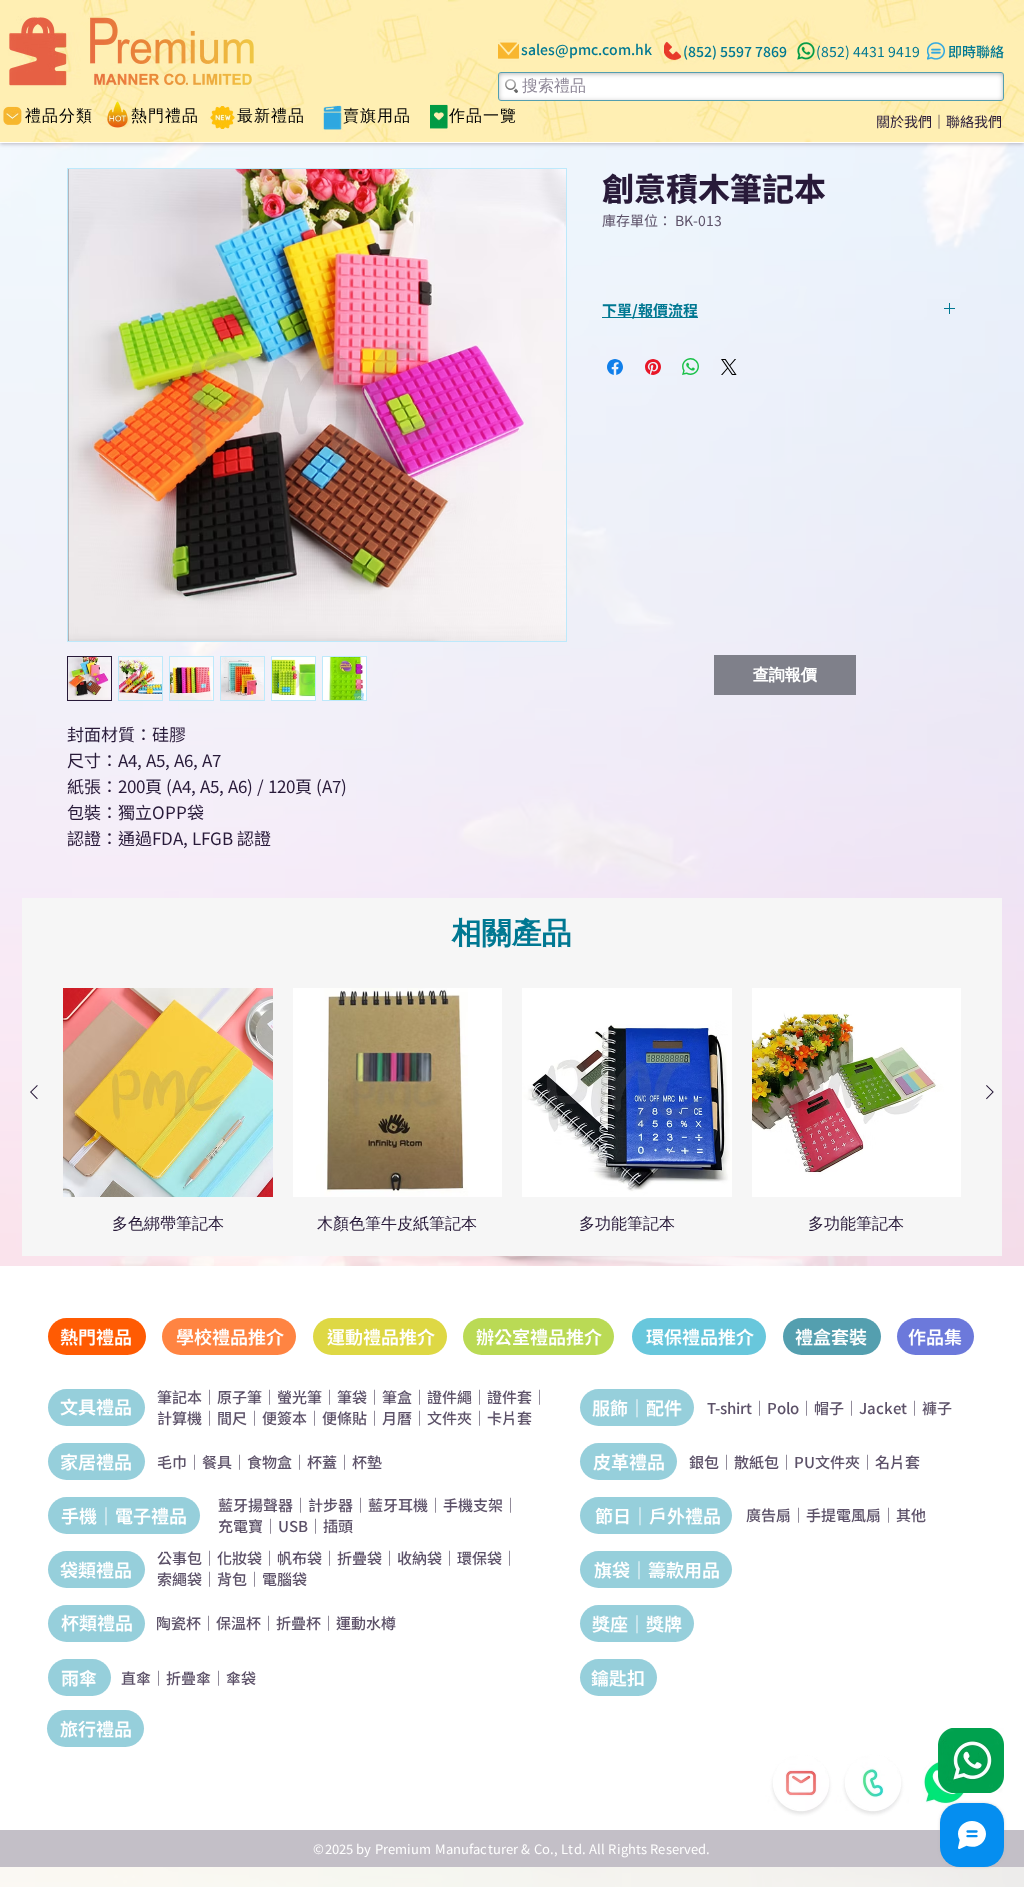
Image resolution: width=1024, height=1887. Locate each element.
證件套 (509, 1396)
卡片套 (509, 1417)
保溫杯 (238, 1622)
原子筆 (239, 1396)
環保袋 (479, 1557)
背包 (232, 1578)
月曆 (397, 1417)
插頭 (338, 1525)
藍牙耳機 (398, 1504)
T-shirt (729, 1407)
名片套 (897, 1461)
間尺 (232, 1417)
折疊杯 (298, 1622)
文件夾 (449, 1417)
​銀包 (704, 1461)
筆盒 (397, 1396)
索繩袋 (179, 1578)
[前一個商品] (34, 1092)
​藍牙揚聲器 (255, 1504)
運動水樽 (366, 1622)
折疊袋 (359, 1557)
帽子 (829, 1407)
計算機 (179, 1417)
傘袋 (241, 1677)
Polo (783, 1407)
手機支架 (473, 1504)
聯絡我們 (974, 121)
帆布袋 (299, 1557)
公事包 (179, 1557)
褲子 (937, 1407)
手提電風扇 (843, 1514)
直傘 (136, 1677)
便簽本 (284, 1417)
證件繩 (449, 1396)
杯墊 (367, 1461)
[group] (512, 1111)
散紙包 (756, 1461)
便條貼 (344, 1417)
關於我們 (904, 121)
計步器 (330, 1504)
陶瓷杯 (178, 1622)
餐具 (217, 1461)
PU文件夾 (827, 1461)
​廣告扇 (768, 1514)
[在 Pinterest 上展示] (653, 367)
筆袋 (352, 1396)
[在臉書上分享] (615, 367)
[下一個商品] (990, 1092)
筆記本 (179, 1396)
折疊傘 (188, 1677)
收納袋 (419, 1557)
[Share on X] (729, 367)
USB (293, 1525)
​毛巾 (172, 1461)
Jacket (883, 1407)
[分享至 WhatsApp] (691, 367)
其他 (911, 1514)
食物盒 (269, 1461)
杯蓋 (322, 1461)
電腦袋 (284, 1578)
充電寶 (240, 1525)
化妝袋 (239, 1557)
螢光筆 (299, 1396)
